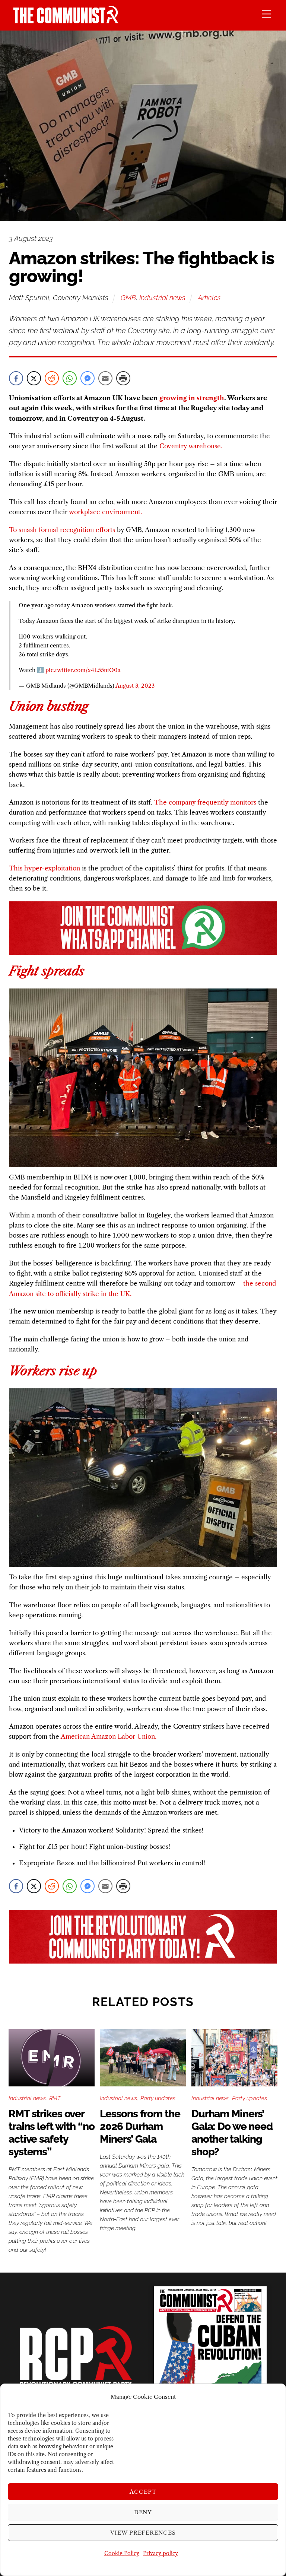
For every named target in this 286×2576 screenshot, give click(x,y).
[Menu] (266, 14)
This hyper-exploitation (45, 868)
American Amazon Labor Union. (109, 1736)
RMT (55, 2098)
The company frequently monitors (205, 802)
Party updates (158, 2098)
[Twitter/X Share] (34, 378)
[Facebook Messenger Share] (88, 378)
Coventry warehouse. (191, 446)
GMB (128, 297)
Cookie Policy (122, 2553)
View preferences (143, 2533)
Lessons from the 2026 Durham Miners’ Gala (140, 2126)
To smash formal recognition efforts (62, 530)
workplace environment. (105, 512)
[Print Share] (123, 378)
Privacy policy (161, 2553)
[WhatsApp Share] (70, 378)
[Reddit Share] (52, 378)
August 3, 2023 (135, 686)
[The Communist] (66, 21)
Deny (143, 2512)
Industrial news (162, 297)
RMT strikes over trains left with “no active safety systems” (52, 2133)
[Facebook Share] (16, 378)
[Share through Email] (105, 378)
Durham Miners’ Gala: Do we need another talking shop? (232, 2133)
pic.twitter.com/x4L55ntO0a (83, 670)
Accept (143, 2492)
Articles (209, 297)
